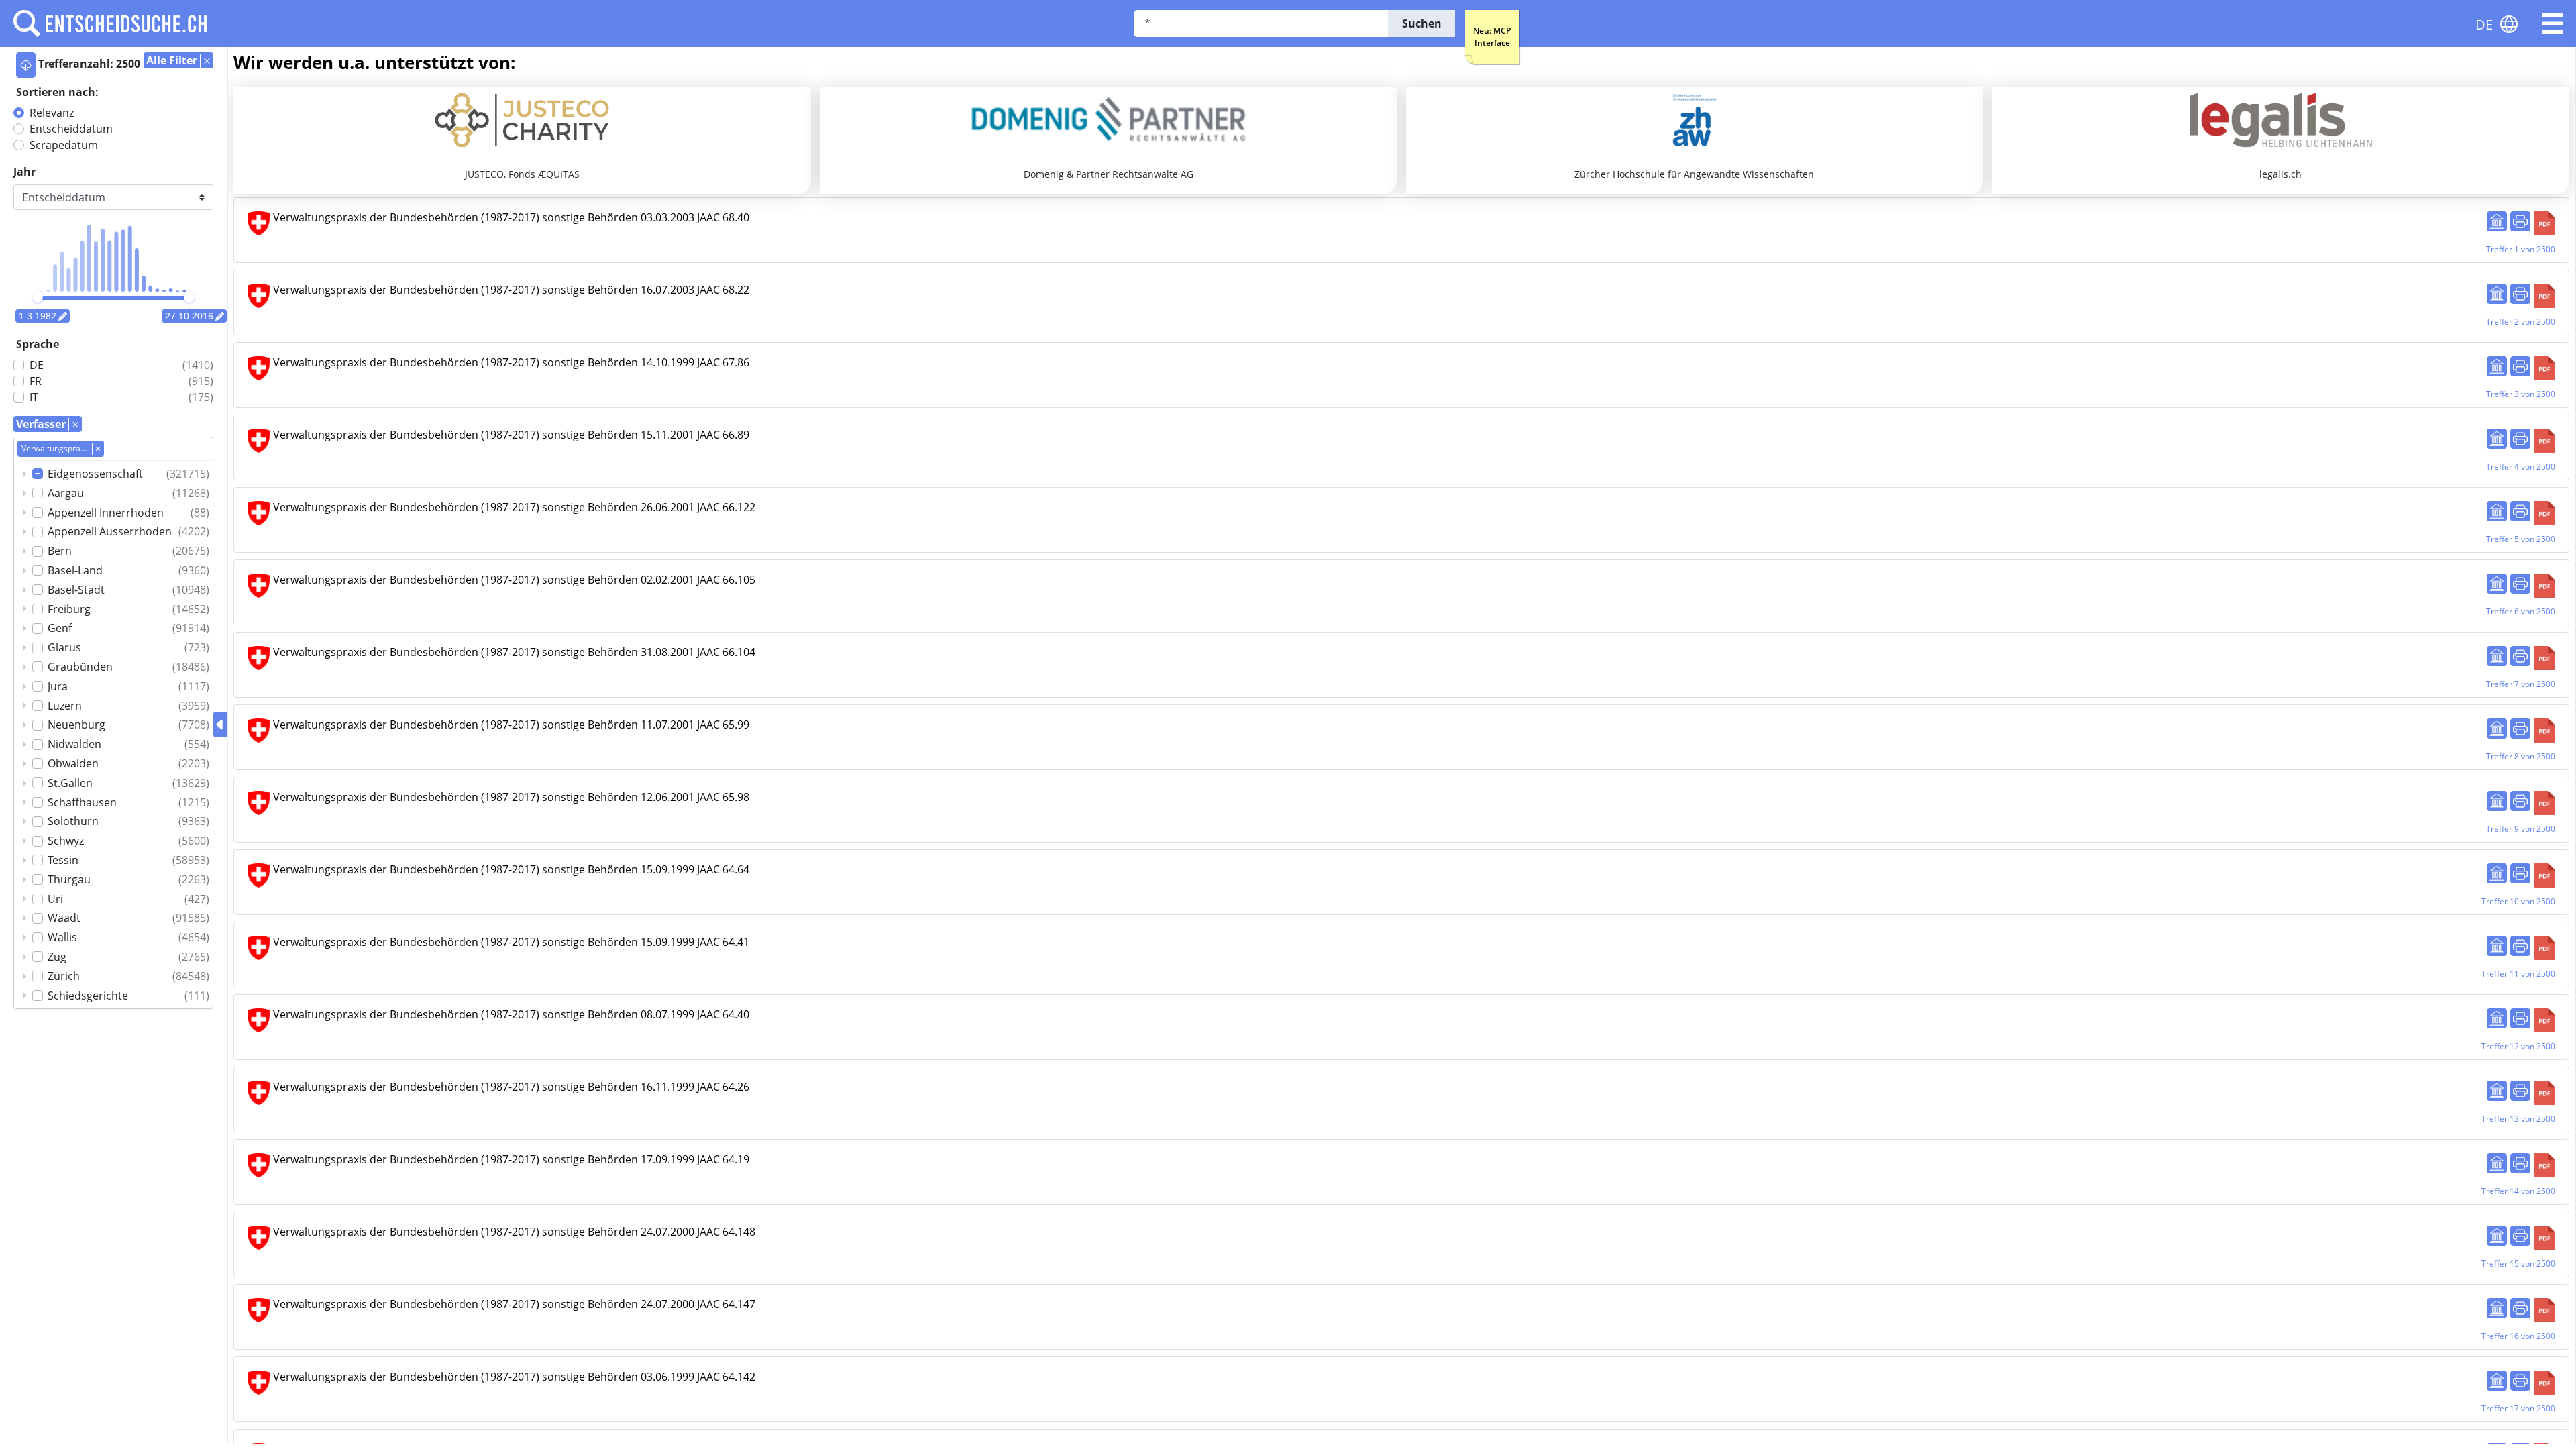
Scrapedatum (64, 145)
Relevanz (52, 113)
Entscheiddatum (71, 129)
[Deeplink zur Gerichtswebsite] (2497, 221)
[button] (2553, 23)
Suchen (1422, 23)
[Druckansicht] (2520, 221)
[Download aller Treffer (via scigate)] (26, 65)
